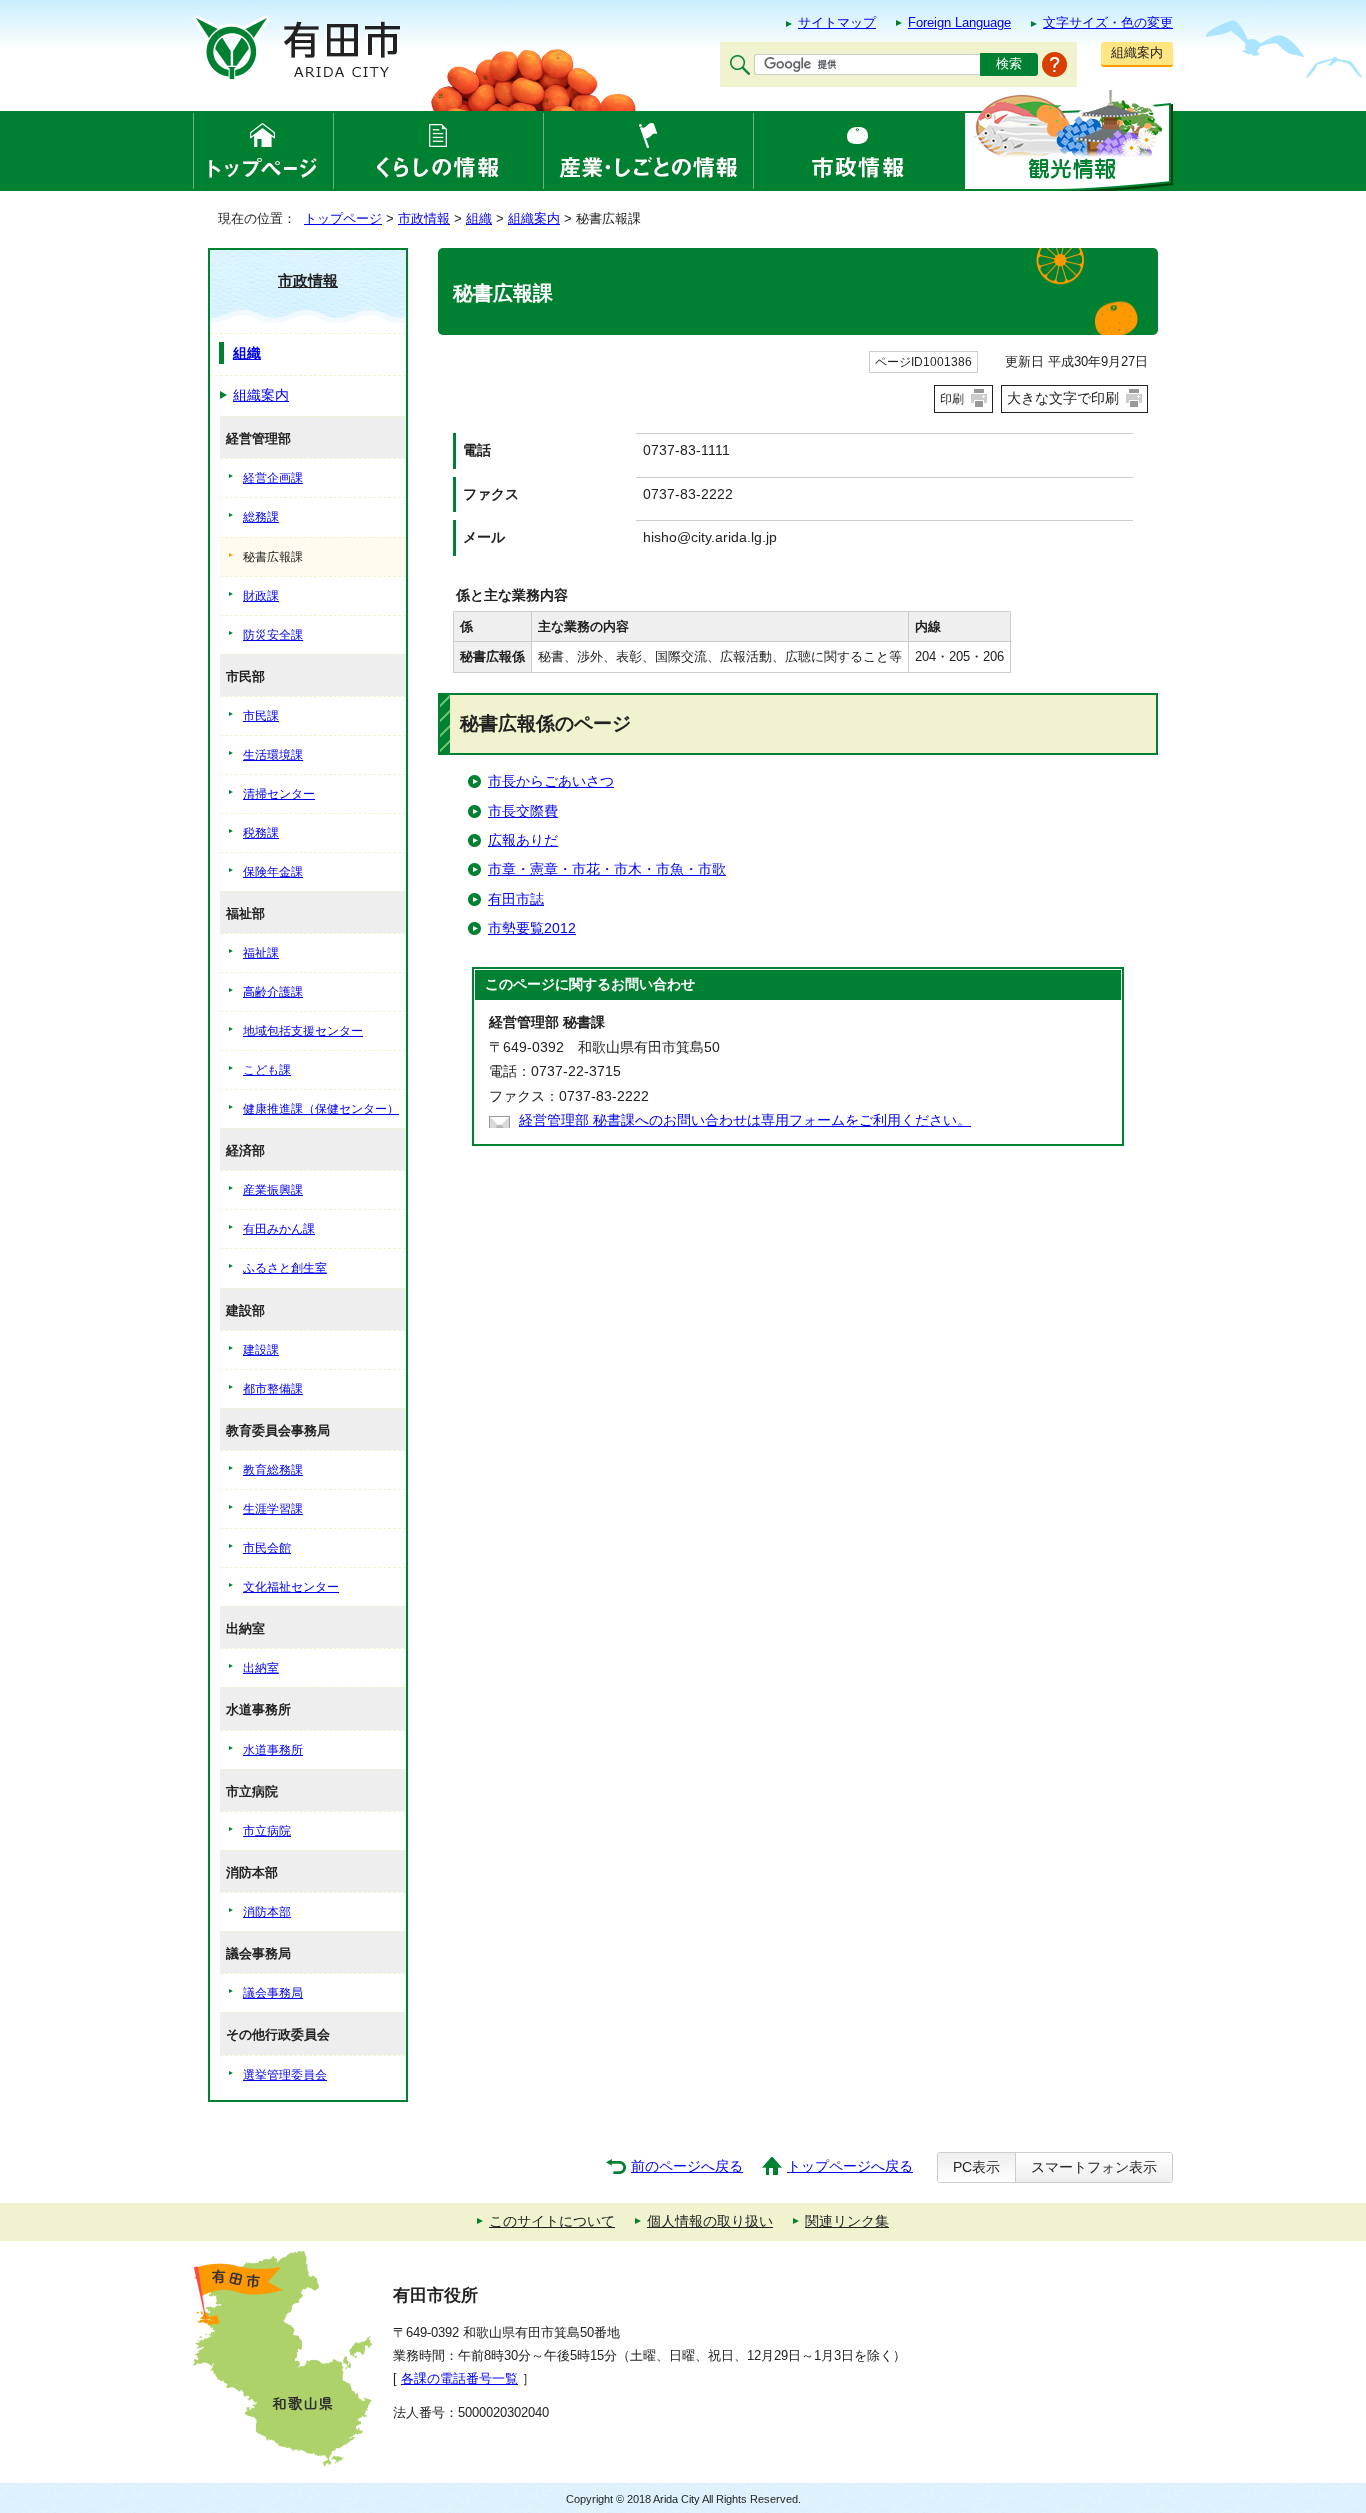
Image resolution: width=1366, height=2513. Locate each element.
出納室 (261, 1668)
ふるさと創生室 (285, 1268)
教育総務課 (273, 1470)
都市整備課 (273, 1389)
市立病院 (267, 1831)
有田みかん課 (279, 1229)
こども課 (267, 1070)
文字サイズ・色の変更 (1108, 22)
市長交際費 (523, 811)
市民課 (261, 716)
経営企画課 (273, 478)
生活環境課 (273, 755)
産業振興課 (273, 1190)
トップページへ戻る (850, 2166)
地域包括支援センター (303, 1031)
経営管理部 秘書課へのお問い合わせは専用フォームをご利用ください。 (745, 1120)
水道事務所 (273, 1750)
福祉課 (261, 953)
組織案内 (1137, 52)
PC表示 (976, 2167)
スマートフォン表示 (1094, 2167)
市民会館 (267, 1548)
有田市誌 (516, 899)
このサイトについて (552, 2221)
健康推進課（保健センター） (321, 1109)
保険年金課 (273, 872)
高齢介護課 (273, 992)
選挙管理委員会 (285, 2075)
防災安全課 (273, 635)
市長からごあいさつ (551, 781)
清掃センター (279, 794)
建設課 (261, 1350)
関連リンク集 (847, 2221)
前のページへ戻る (687, 2166)
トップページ (343, 218)
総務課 (261, 517)
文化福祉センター (291, 1587)
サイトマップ (837, 22)
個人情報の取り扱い (710, 2221)
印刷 (952, 399)
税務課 (261, 833)
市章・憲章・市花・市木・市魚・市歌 (607, 869)
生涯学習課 (273, 1509)
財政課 (261, 596)
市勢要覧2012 (532, 928)
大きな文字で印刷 (1063, 398)
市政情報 (424, 218)
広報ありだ (523, 840)
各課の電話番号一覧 (459, 2378)
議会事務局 (273, 1993)
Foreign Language (959, 22)
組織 (479, 218)
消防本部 (267, 1912)
